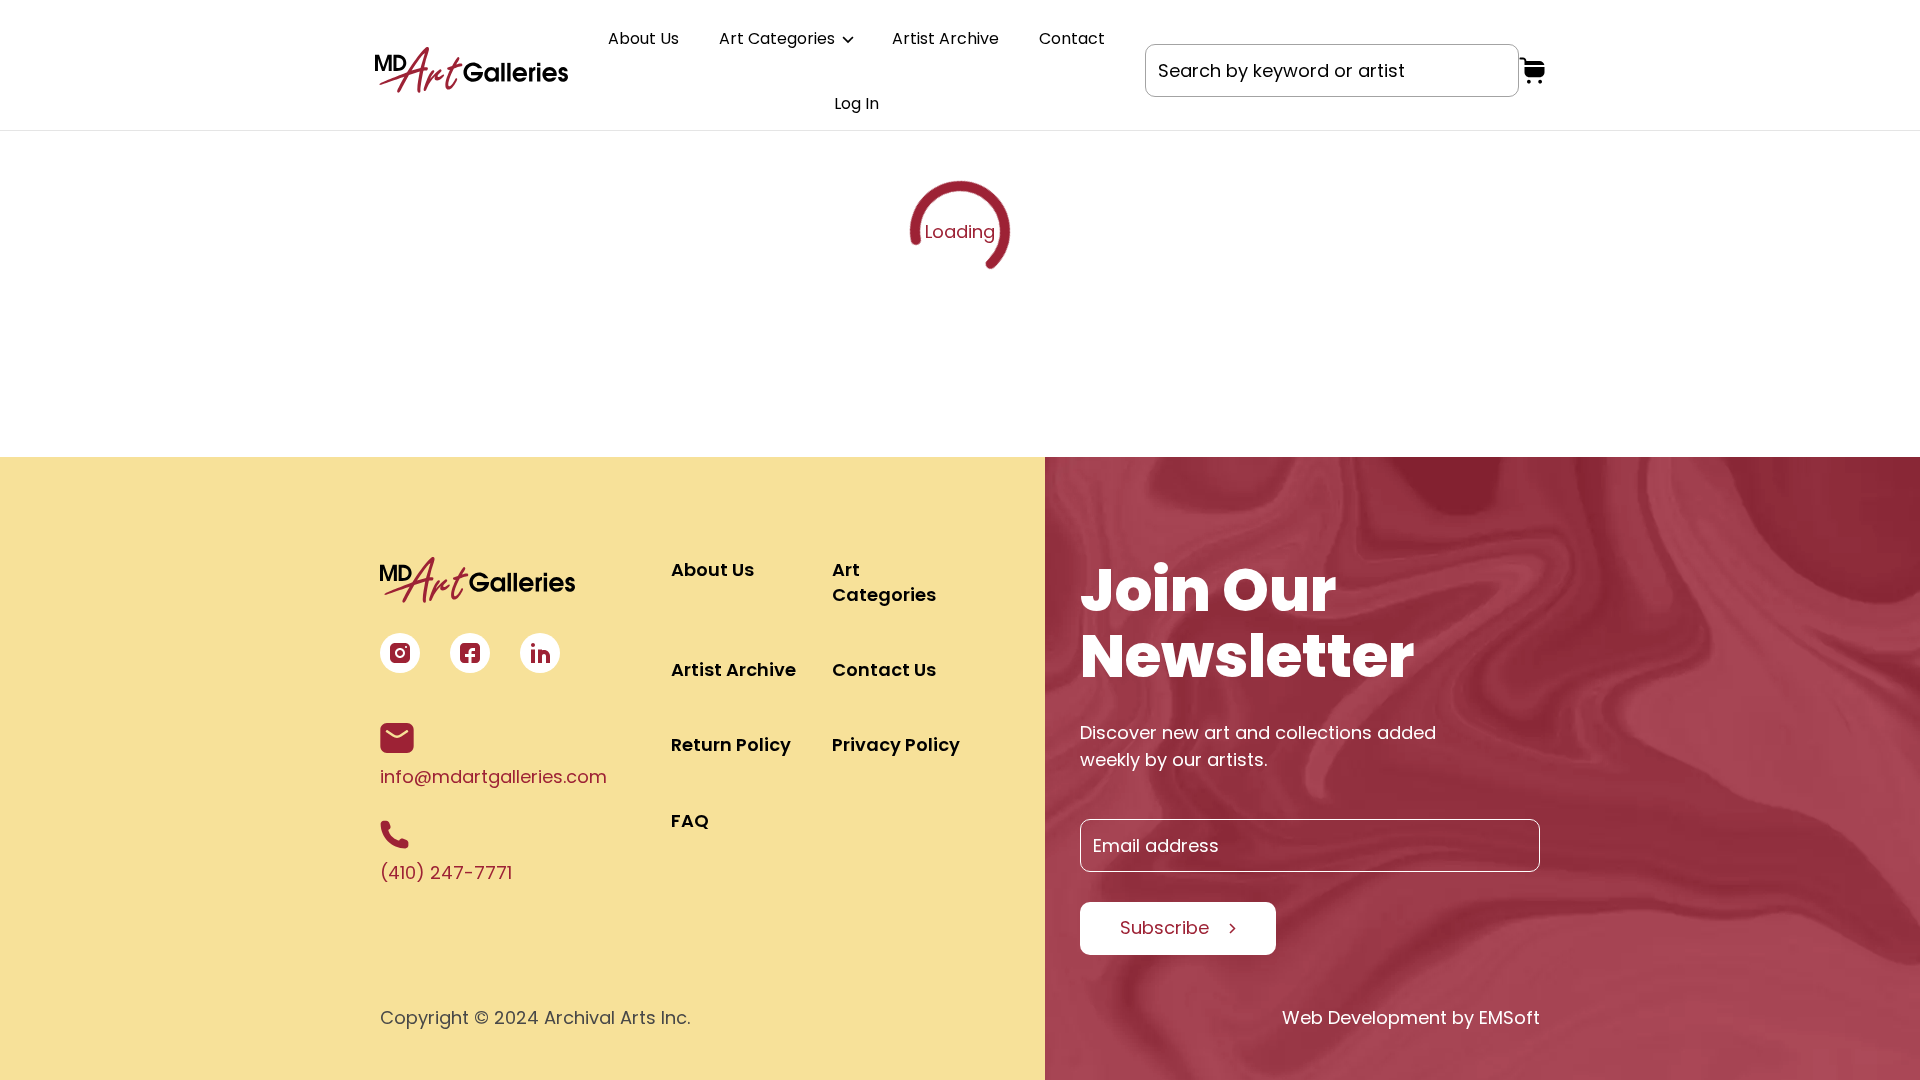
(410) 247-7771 (446, 872)
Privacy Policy (896, 744)
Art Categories (779, 38)
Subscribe (1164, 927)
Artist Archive (945, 38)
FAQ (690, 820)
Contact (1072, 38)
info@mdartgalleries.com (493, 776)
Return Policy (731, 744)
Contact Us (884, 669)
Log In (856, 103)
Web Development (1364, 1017)
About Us (643, 38)
